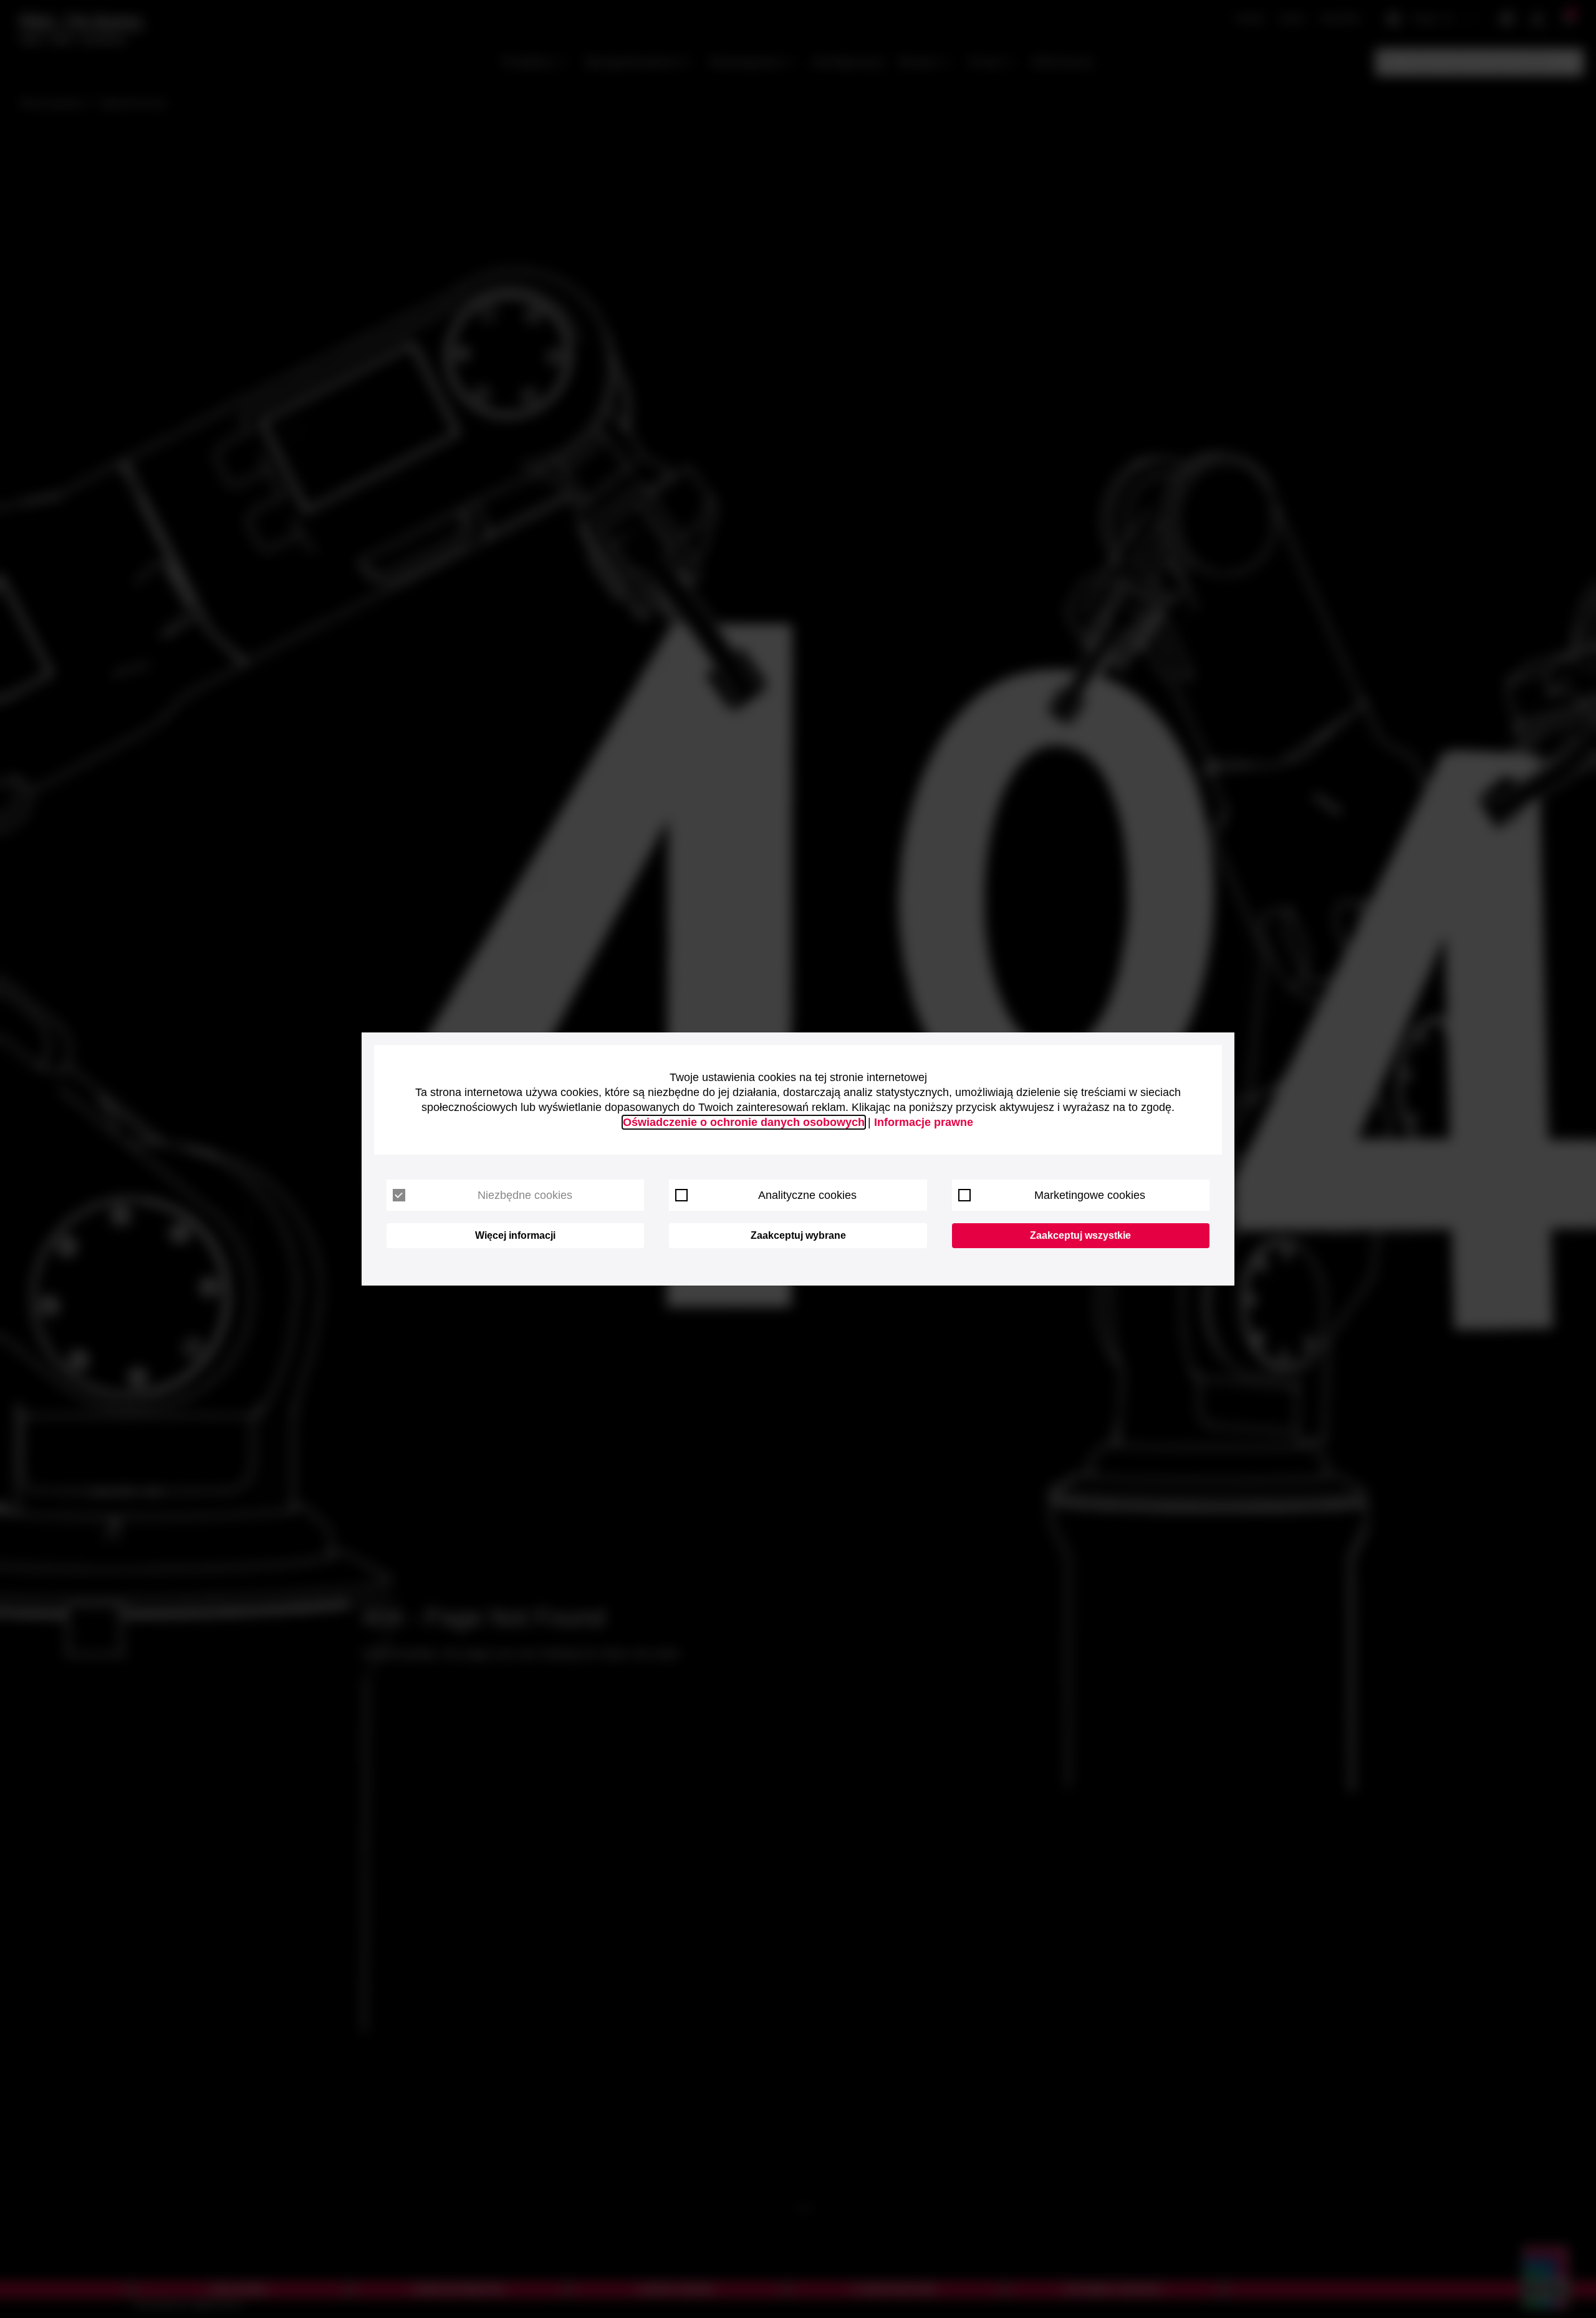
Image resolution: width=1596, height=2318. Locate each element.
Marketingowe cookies (1090, 1195)
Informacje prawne (924, 1122)
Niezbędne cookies (525, 1195)
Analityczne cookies (807, 1195)
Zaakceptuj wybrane (798, 1235)
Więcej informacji (515, 1235)
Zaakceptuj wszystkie (1080, 1235)
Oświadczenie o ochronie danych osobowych (744, 1122)
